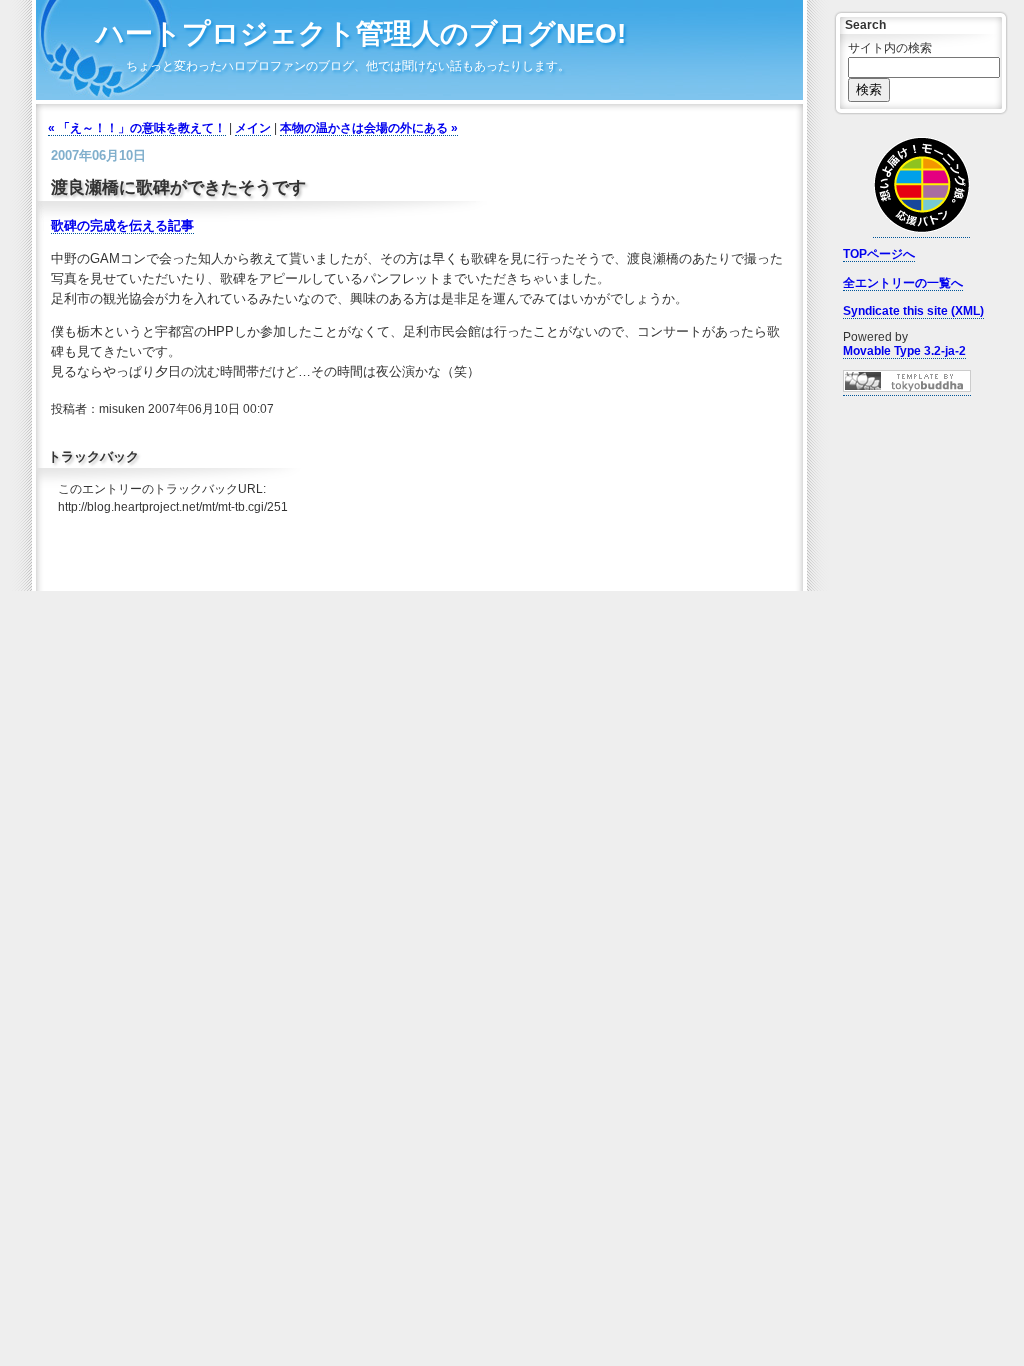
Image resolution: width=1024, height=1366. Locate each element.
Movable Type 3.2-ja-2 (904, 351)
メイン (253, 128)
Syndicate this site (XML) (913, 311)
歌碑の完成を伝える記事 (122, 225)
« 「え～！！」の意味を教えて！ (137, 128)
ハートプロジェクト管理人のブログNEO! (361, 33)
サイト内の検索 (890, 48)
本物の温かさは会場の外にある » (369, 128)
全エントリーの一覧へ (903, 283)
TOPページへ (879, 254)
